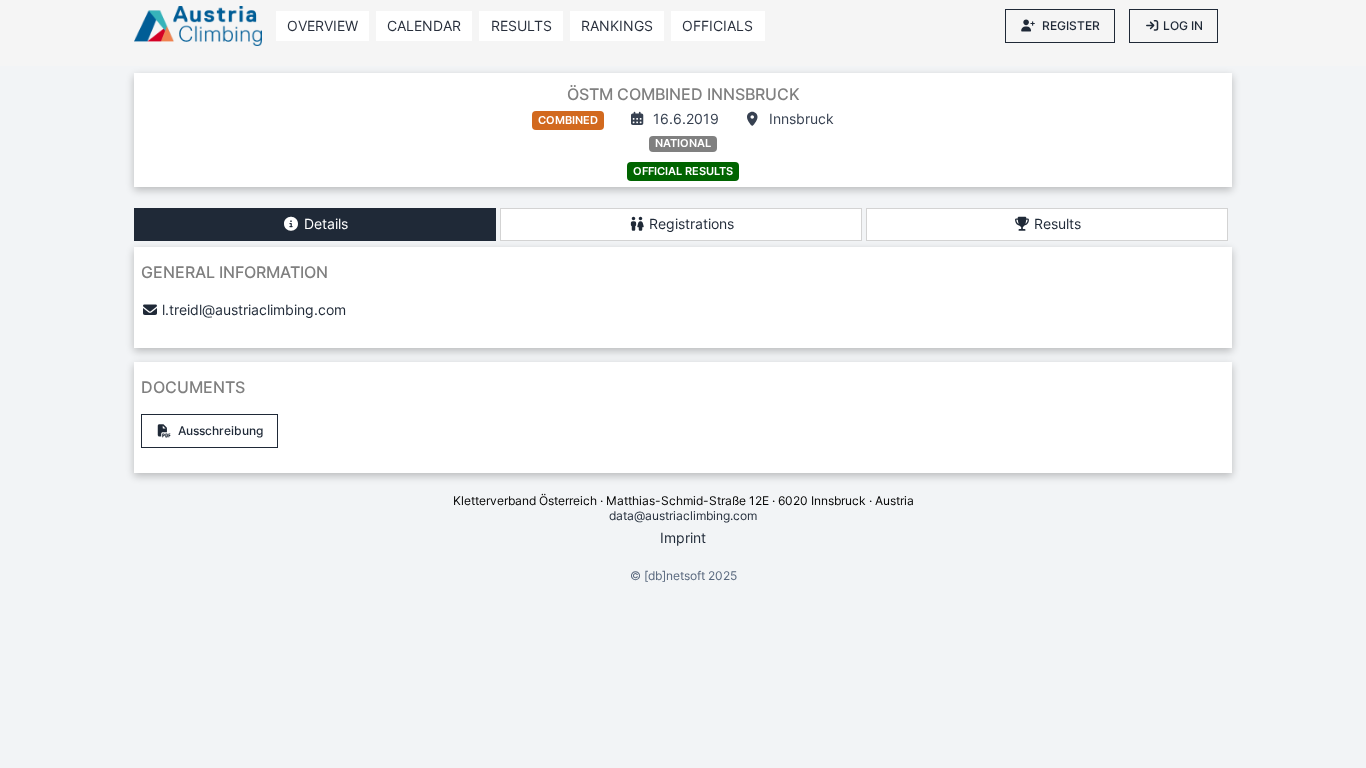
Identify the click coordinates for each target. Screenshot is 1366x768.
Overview (322, 25)
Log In (1183, 25)
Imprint (683, 537)
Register (1071, 25)
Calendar (424, 25)
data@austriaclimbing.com (683, 515)
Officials (717, 25)
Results (521, 25)
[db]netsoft (674, 575)
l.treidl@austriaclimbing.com (254, 309)
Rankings (617, 25)
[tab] (315, 224)
